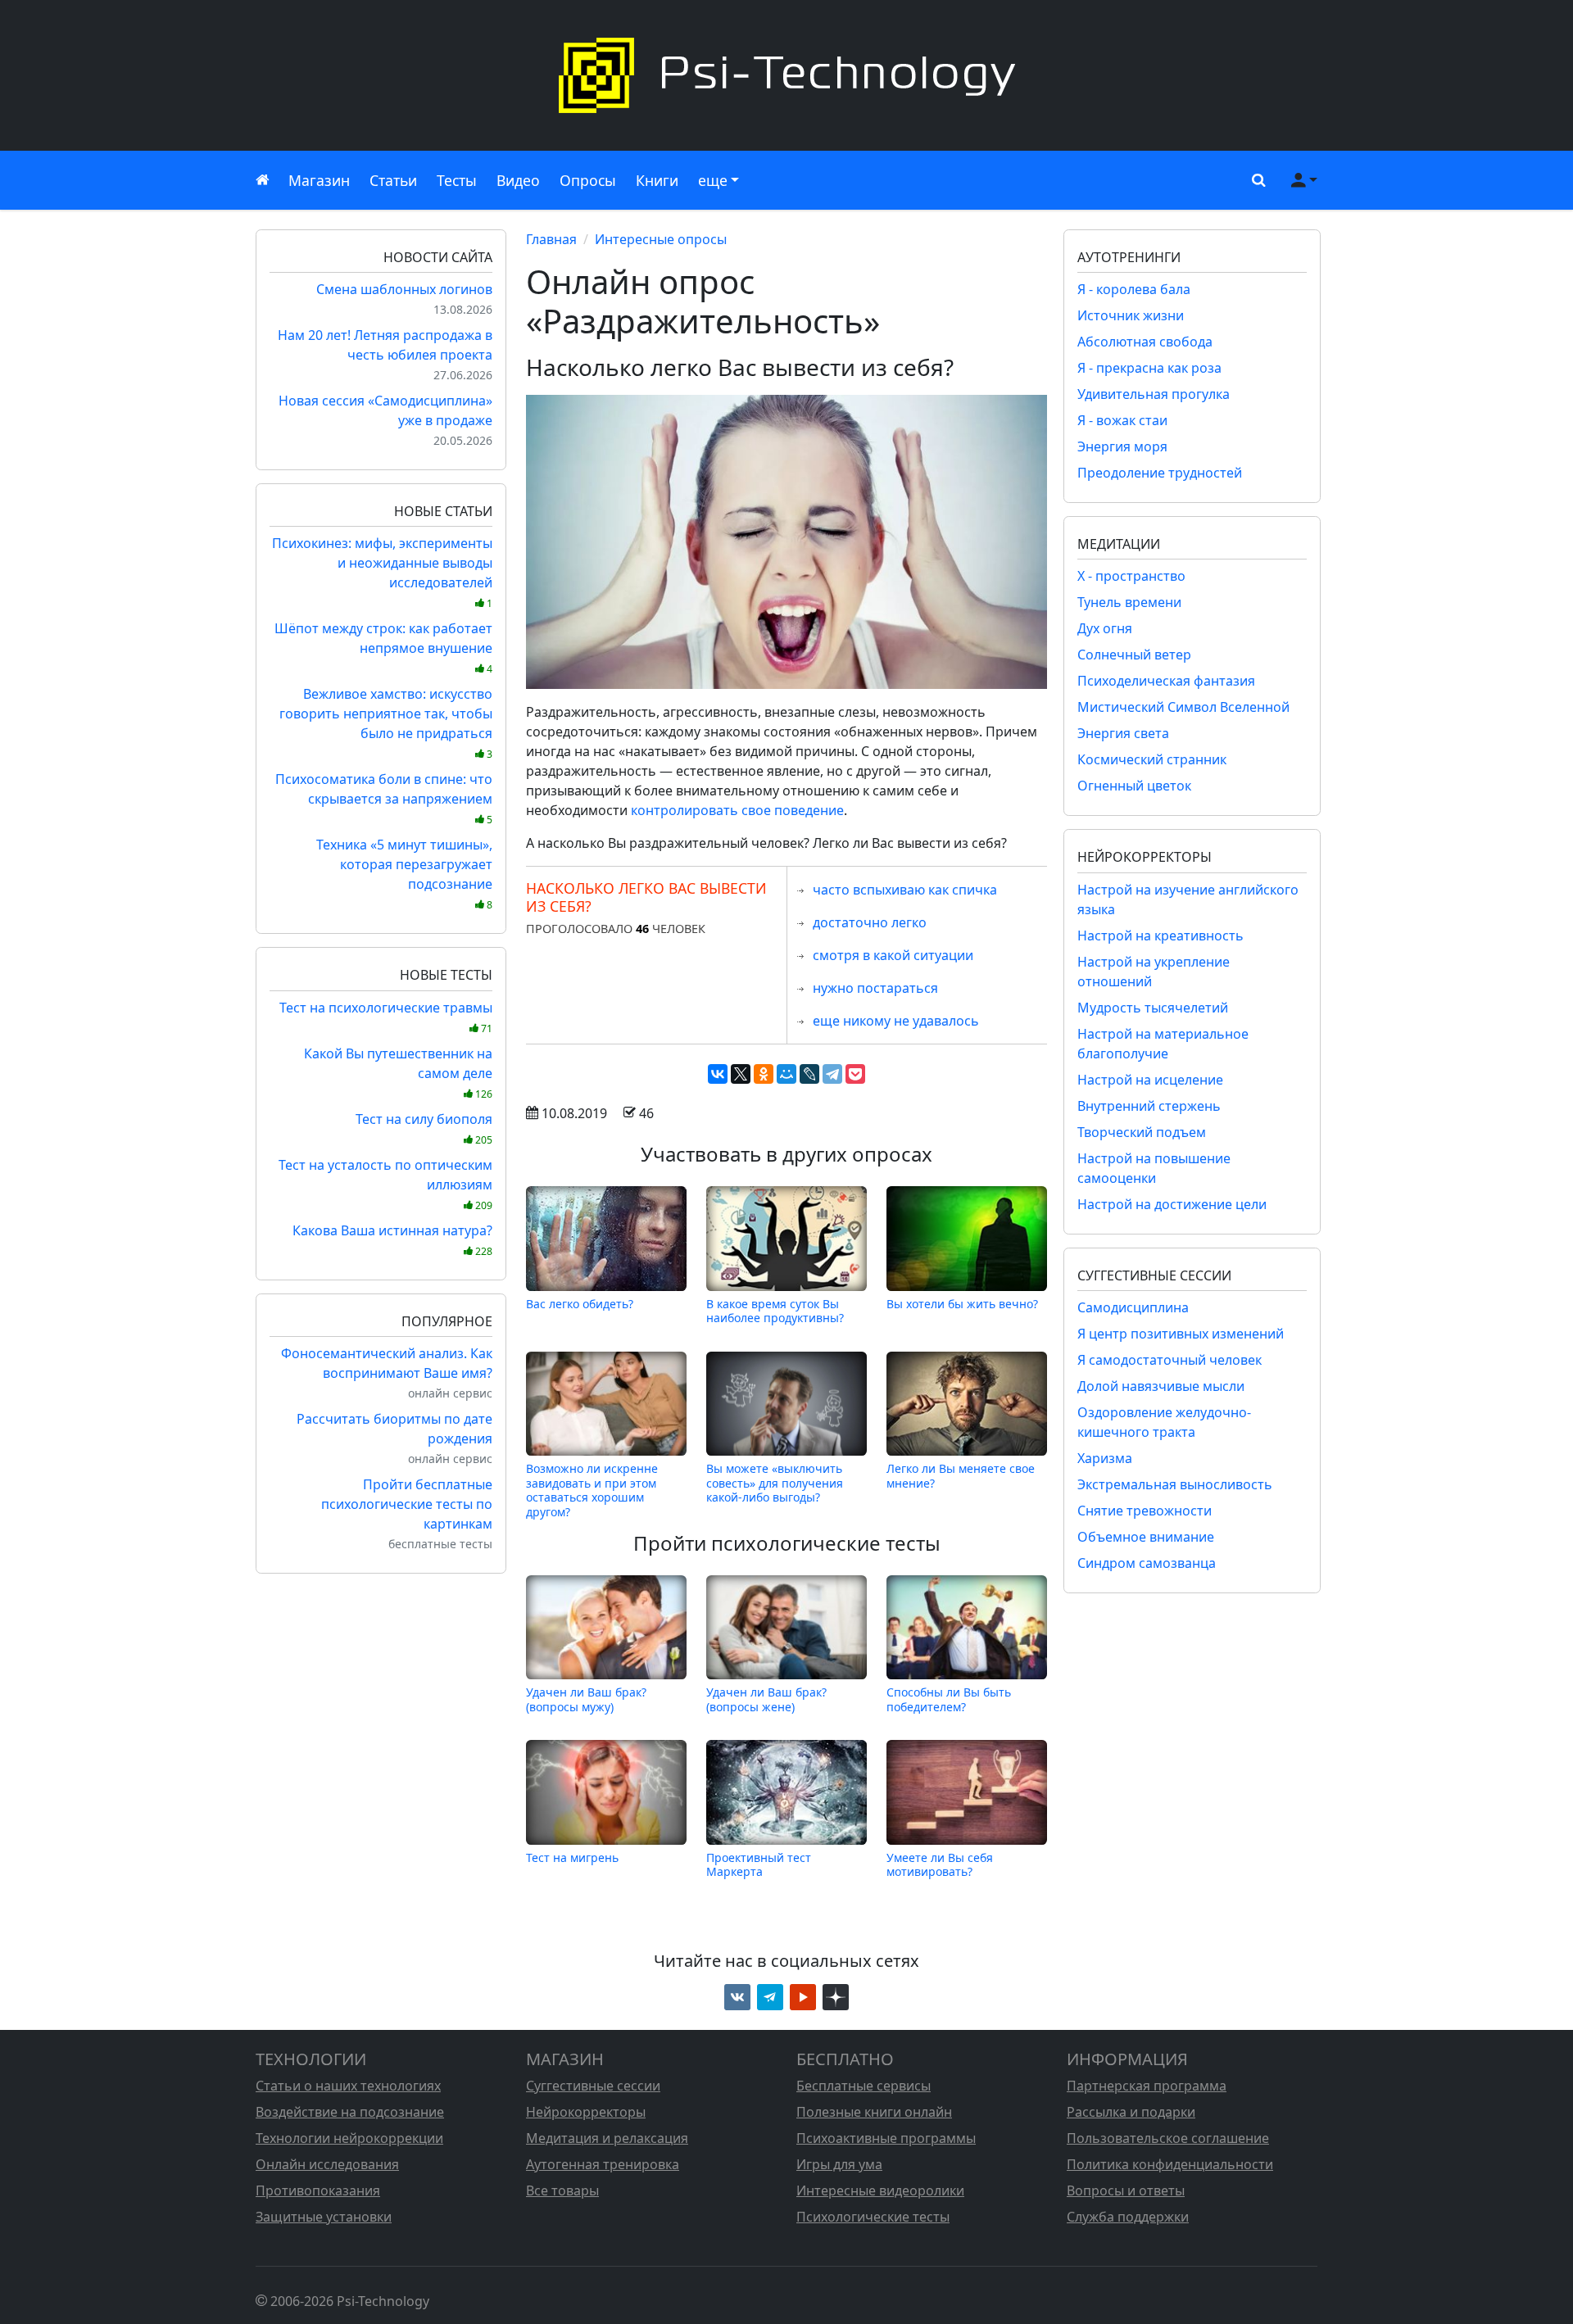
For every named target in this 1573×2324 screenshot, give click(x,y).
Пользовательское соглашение (1168, 2138)
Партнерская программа (1147, 2086)
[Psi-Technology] (786, 75)
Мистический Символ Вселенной (1183, 707)
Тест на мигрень (572, 1857)
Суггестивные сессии (593, 2086)
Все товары (562, 2190)
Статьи (393, 180)
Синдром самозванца (1147, 1563)
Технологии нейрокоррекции (349, 2138)
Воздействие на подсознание (350, 2112)
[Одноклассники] (764, 1074)
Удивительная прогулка (1154, 394)
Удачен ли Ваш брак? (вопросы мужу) (586, 1699)
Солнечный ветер (1134, 655)
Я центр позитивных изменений (1181, 1334)
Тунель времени (1129, 602)
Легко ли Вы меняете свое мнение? (961, 1476)
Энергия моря (1122, 446)
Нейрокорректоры (586, 2112)
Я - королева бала (1134, 289)
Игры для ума (839, 2164)
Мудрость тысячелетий (1153, 1008)
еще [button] (713, 180)
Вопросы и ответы (1126, 2190)
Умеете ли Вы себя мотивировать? (940, 1864)
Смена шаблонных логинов (404, 289)
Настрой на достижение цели (1172, 1204)
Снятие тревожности (1145, 1511)
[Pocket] (855, 1074)
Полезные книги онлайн (874, 2112)
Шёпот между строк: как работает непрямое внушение (383, 648)
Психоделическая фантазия (1166, 681)
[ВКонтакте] (718, 1074)
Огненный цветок (1134, 786)
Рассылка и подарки (1131, 2112)
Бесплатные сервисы (864, 2086)
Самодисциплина (1133, 1307)
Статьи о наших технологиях (348, 2086)
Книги (657, 180)
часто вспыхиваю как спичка (905, 890)
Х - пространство (1131, 576)
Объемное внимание (1146, 1537)
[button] (1255, 180)
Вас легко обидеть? (580, 1304)
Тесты (457, 180)
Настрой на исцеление (1150, 1080)
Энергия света (1123, 733)
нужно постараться (875, 988)
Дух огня (1105, 628)
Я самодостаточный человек (1170, 1360)
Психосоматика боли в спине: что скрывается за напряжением (384, 798)
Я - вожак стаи (1122, 420)
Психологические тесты (873, 2217)
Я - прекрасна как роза (1149, 368)
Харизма (1105, 1458)
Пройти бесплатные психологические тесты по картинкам (407, 1504)
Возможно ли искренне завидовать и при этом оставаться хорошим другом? (592, 1490)
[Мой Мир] (786, 1074)
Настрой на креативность (1160, 935)
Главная (551, 239)
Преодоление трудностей (1160, 473)
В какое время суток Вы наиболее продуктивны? (775, 1310)
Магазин (319, 180)
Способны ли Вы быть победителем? (949, 1699)
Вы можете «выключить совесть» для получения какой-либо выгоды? (775, 1483)
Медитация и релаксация (607, 2138)
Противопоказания (318, 2190)
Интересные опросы (661, 239)
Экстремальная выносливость (1175, 1484)
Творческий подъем (1142, 1132)
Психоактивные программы (886, 2138)
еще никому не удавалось (896, 1021)
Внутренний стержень (1149, 1106)
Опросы (588, 180)
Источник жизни (1131, 315)
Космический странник (1152, 759)
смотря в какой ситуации (893, 955)
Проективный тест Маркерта (759, 1864)
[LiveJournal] (809, 1074)
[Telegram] (832, 1074)
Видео (518, 180)
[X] (741, 1074)
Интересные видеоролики (880, 2190)
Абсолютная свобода (1145, 342)
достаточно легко (870, 922)
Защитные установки (324, 2217)
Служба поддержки (1128, 2217)
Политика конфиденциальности (1170, 2164)
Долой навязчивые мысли (1161, 1386)
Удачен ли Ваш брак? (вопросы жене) (766, 1699)
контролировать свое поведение (737, 810)
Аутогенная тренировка (603, 2164)
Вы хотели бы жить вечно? (962, 1304)
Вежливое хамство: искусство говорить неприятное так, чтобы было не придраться (386, 723)
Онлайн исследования (327, 2164)
